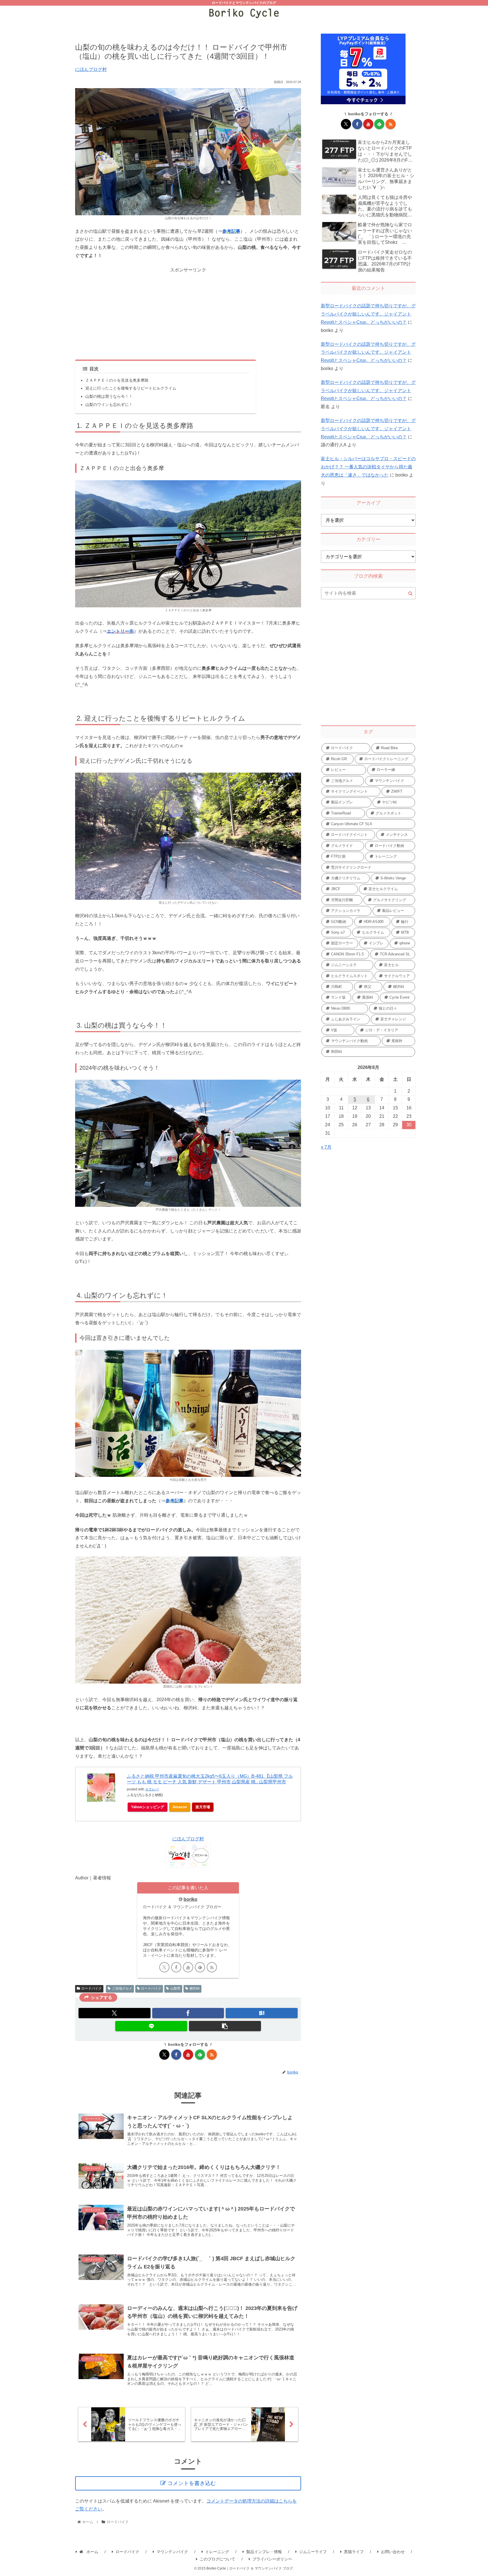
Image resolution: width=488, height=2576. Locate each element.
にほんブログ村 (91, 69)
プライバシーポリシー (272, 2559)
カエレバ (152, 1789)
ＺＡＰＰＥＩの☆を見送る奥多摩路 (117, 380)
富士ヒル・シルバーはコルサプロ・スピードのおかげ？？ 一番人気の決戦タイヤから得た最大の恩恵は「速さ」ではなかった (368, 467)
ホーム (92, 2552)
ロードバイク (91, 1988)
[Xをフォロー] (164, 1967)
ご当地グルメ (122, 1988)
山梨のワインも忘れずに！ (109, 405)
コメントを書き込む (192, 2483)
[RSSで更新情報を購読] (212, 1967)
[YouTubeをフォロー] (188, 1967)
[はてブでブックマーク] (262, 2013)
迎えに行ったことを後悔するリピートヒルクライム (131, 388)
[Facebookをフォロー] (176, 1967)
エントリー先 (120, 631)
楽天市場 (203, 1807)
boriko (190, 1899)
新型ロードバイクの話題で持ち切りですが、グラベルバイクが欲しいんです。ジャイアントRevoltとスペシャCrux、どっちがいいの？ (368, 314)
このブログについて (217, 2559)
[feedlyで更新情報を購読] (200, 1967)
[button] (225, 2026)
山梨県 (175, 1988)
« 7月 (326, 1147)
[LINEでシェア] (151, 2026)
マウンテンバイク (172, 2552)
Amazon (180, 1807)
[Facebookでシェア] (188, 2013)
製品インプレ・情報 (264, 2552)
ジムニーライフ (313, 2552)
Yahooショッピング (148, 1807)
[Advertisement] (188, 314)
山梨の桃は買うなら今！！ (109, 396)
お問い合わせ (393, 2552)
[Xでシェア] (115, 2013)
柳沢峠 (195, 1988)
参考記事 (231, 231)
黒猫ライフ (354, 2552)
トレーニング (217, 2552)
